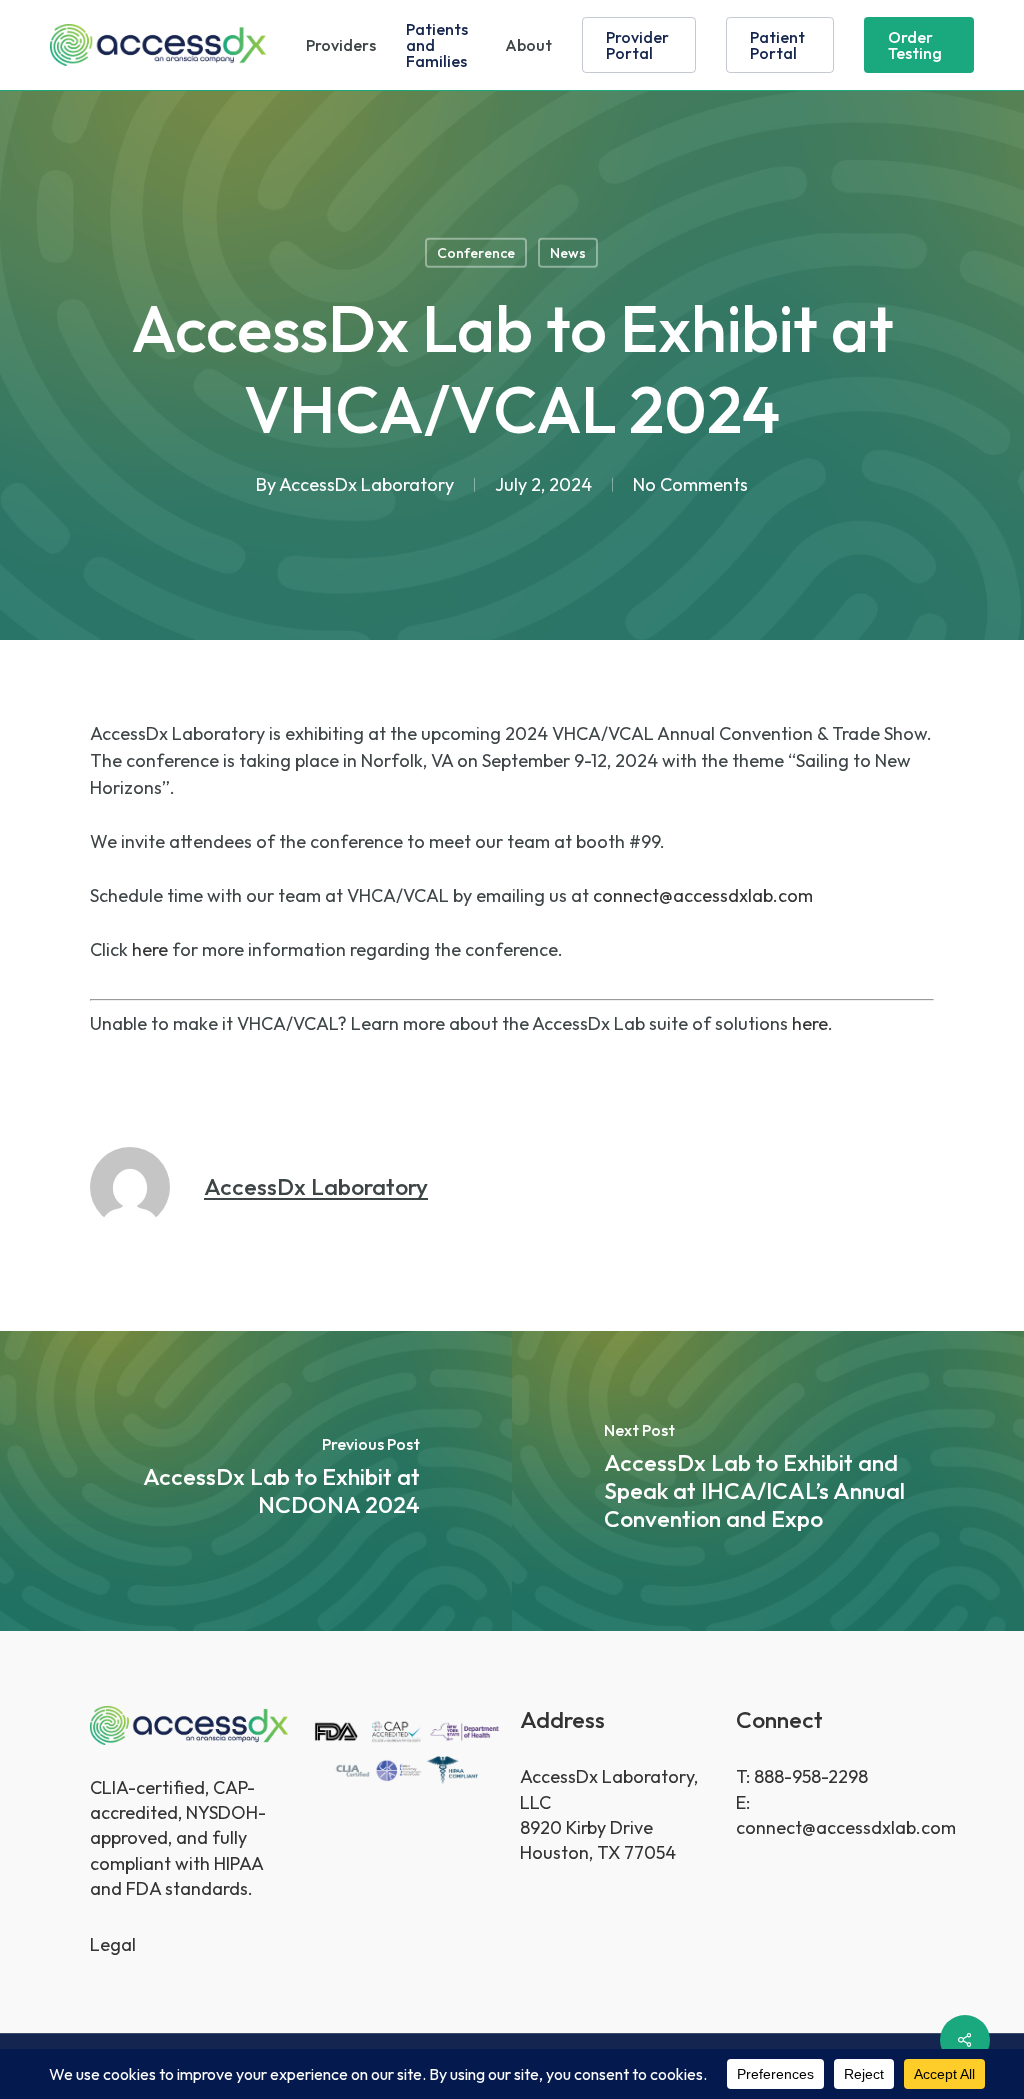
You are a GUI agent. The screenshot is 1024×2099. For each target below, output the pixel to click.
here (150, 949)
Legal (113, 1944)
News (568, 253)
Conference (476, 253)
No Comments (690, 483)
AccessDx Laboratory (366, 483)
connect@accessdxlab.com (703, 895)
